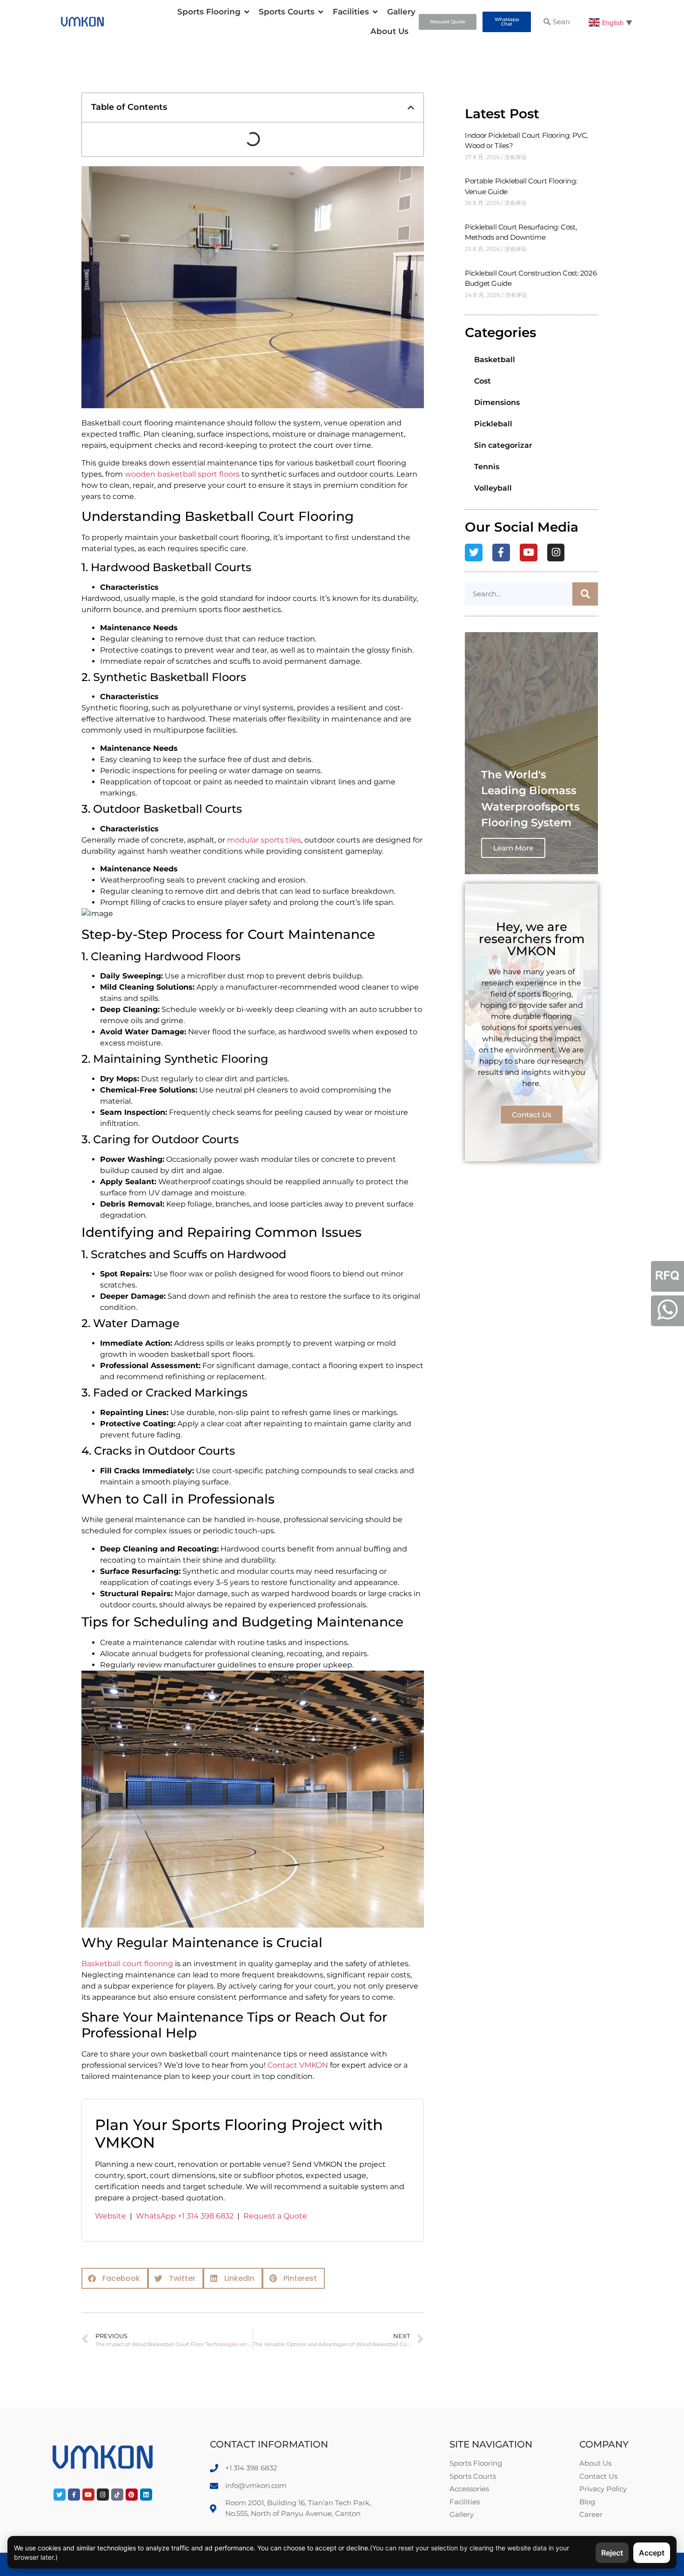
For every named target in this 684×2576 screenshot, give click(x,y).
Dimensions (497, 402)
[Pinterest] (132, 2495)
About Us (389, 31)
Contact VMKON (298, 2065)
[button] (411, 108)
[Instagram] (556, 553)
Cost (483, 381)
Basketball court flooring (127, 1964)
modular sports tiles (264, 840)
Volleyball (493, 488)
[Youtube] (529, 553)
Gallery (401, 12)
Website (111, 2216)
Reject (612, 2553)
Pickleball (493, 424)
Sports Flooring (209, 12)
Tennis (487, 467)
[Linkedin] (146, 2495)
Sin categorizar (503, 445)
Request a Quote (275, 2216)
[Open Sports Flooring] (247, 12)
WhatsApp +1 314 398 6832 (185, 2216)
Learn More (513, 848)
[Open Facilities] (375, 12)
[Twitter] (474, 553)
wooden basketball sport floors (182, 474)
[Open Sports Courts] (321, 12)
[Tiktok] (117, 2495)
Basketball (495, 360)
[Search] (585, 594)
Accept (652, 2553)
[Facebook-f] (501, 553)
